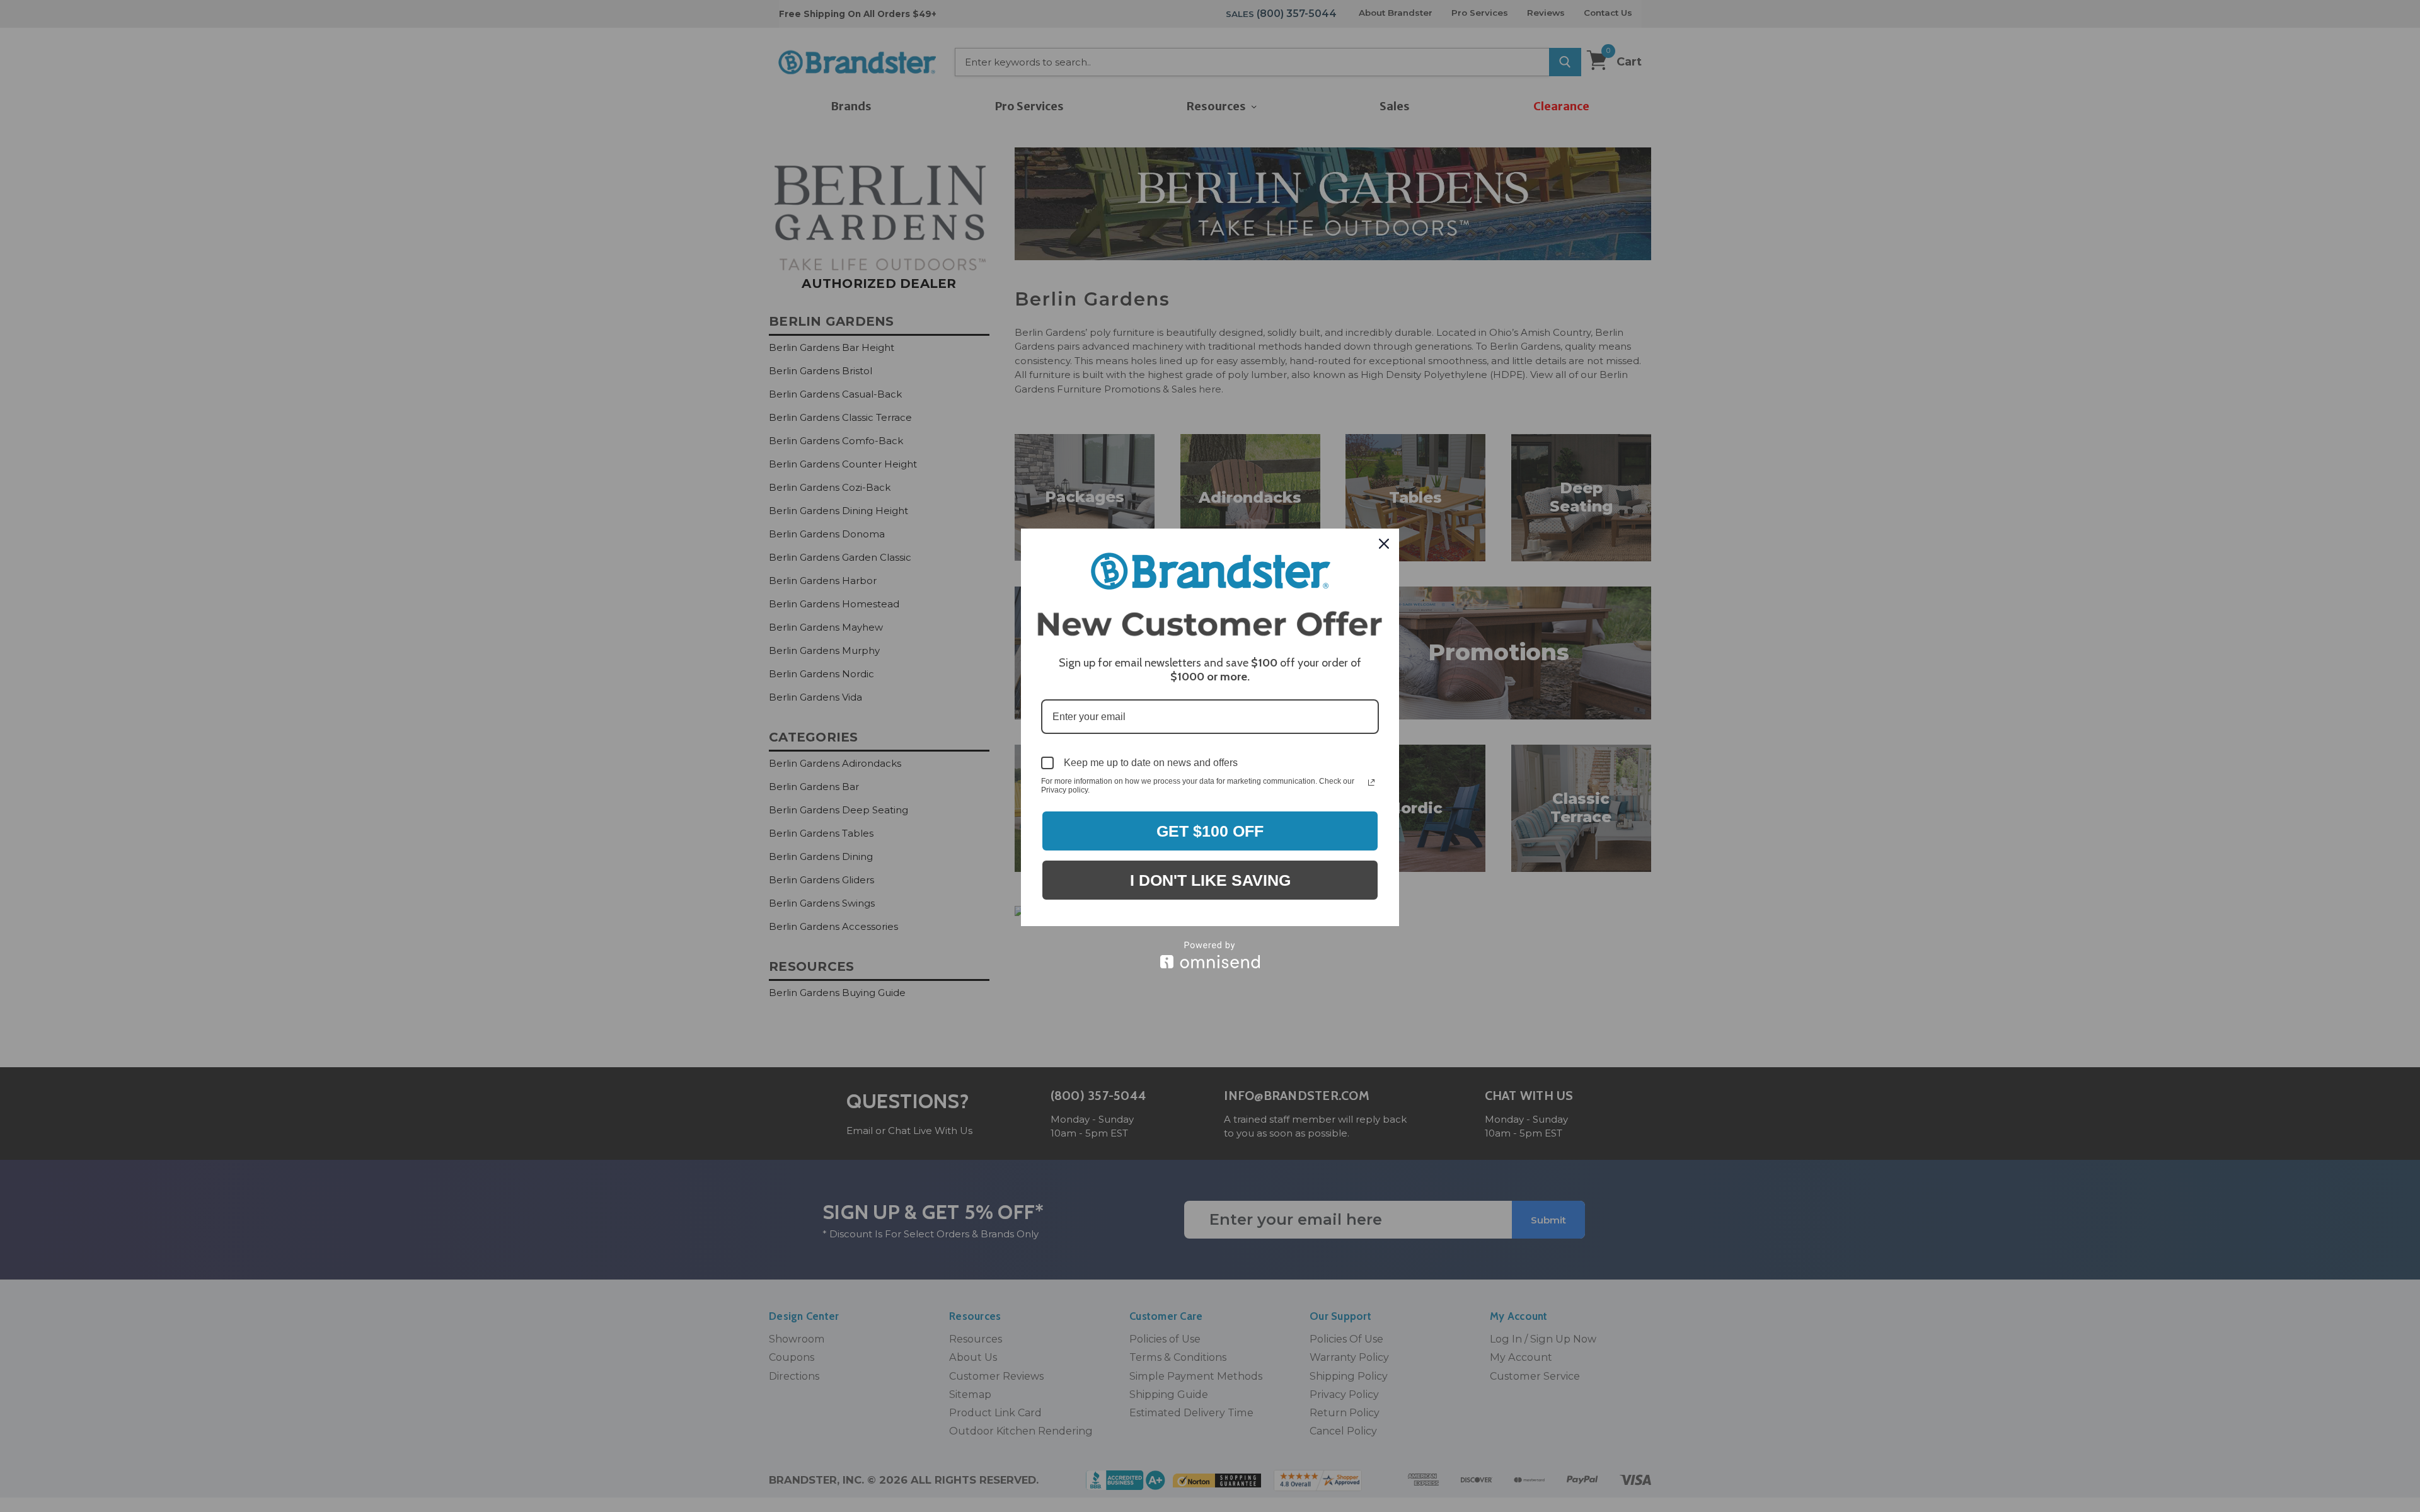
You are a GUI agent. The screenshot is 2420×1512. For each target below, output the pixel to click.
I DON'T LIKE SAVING (1210, 880)
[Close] (1384, 544)
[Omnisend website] (1210, 955)
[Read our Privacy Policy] (1371, 782)
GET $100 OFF (1210, 831)
